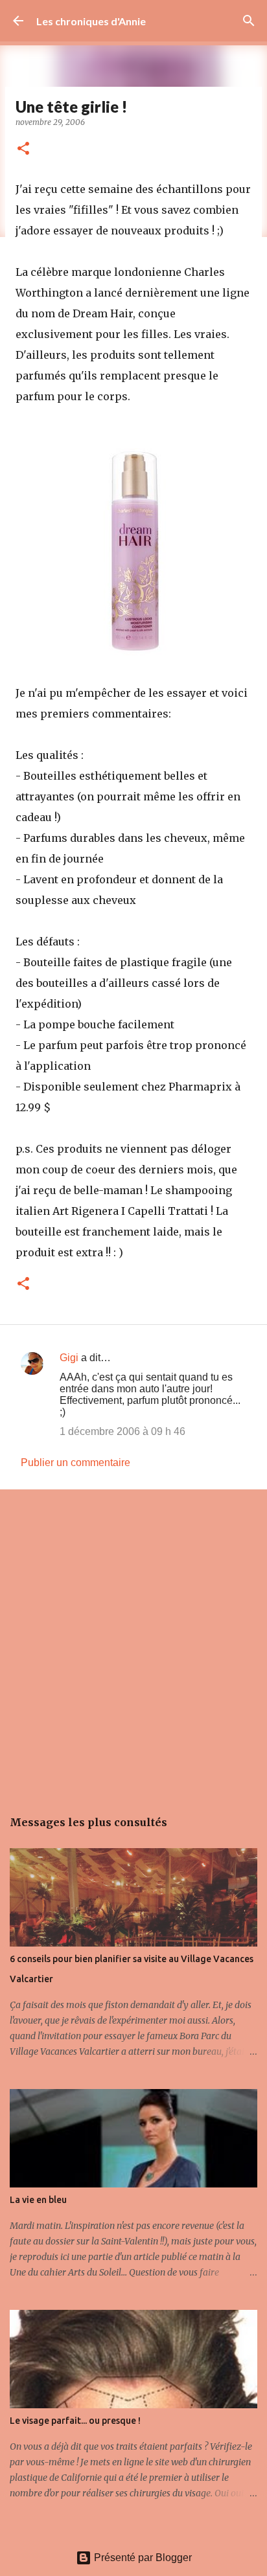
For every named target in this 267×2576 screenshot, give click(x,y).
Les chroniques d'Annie (91, 21)
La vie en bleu (38, 2200)
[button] (23, 149)
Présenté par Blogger (142, 2558)
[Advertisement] (133, 1642)
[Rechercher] (249, 21)
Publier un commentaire (75, 1463)
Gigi (69, 1358)
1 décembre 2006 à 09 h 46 (122, 1431)
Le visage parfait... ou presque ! (75, 2421)
